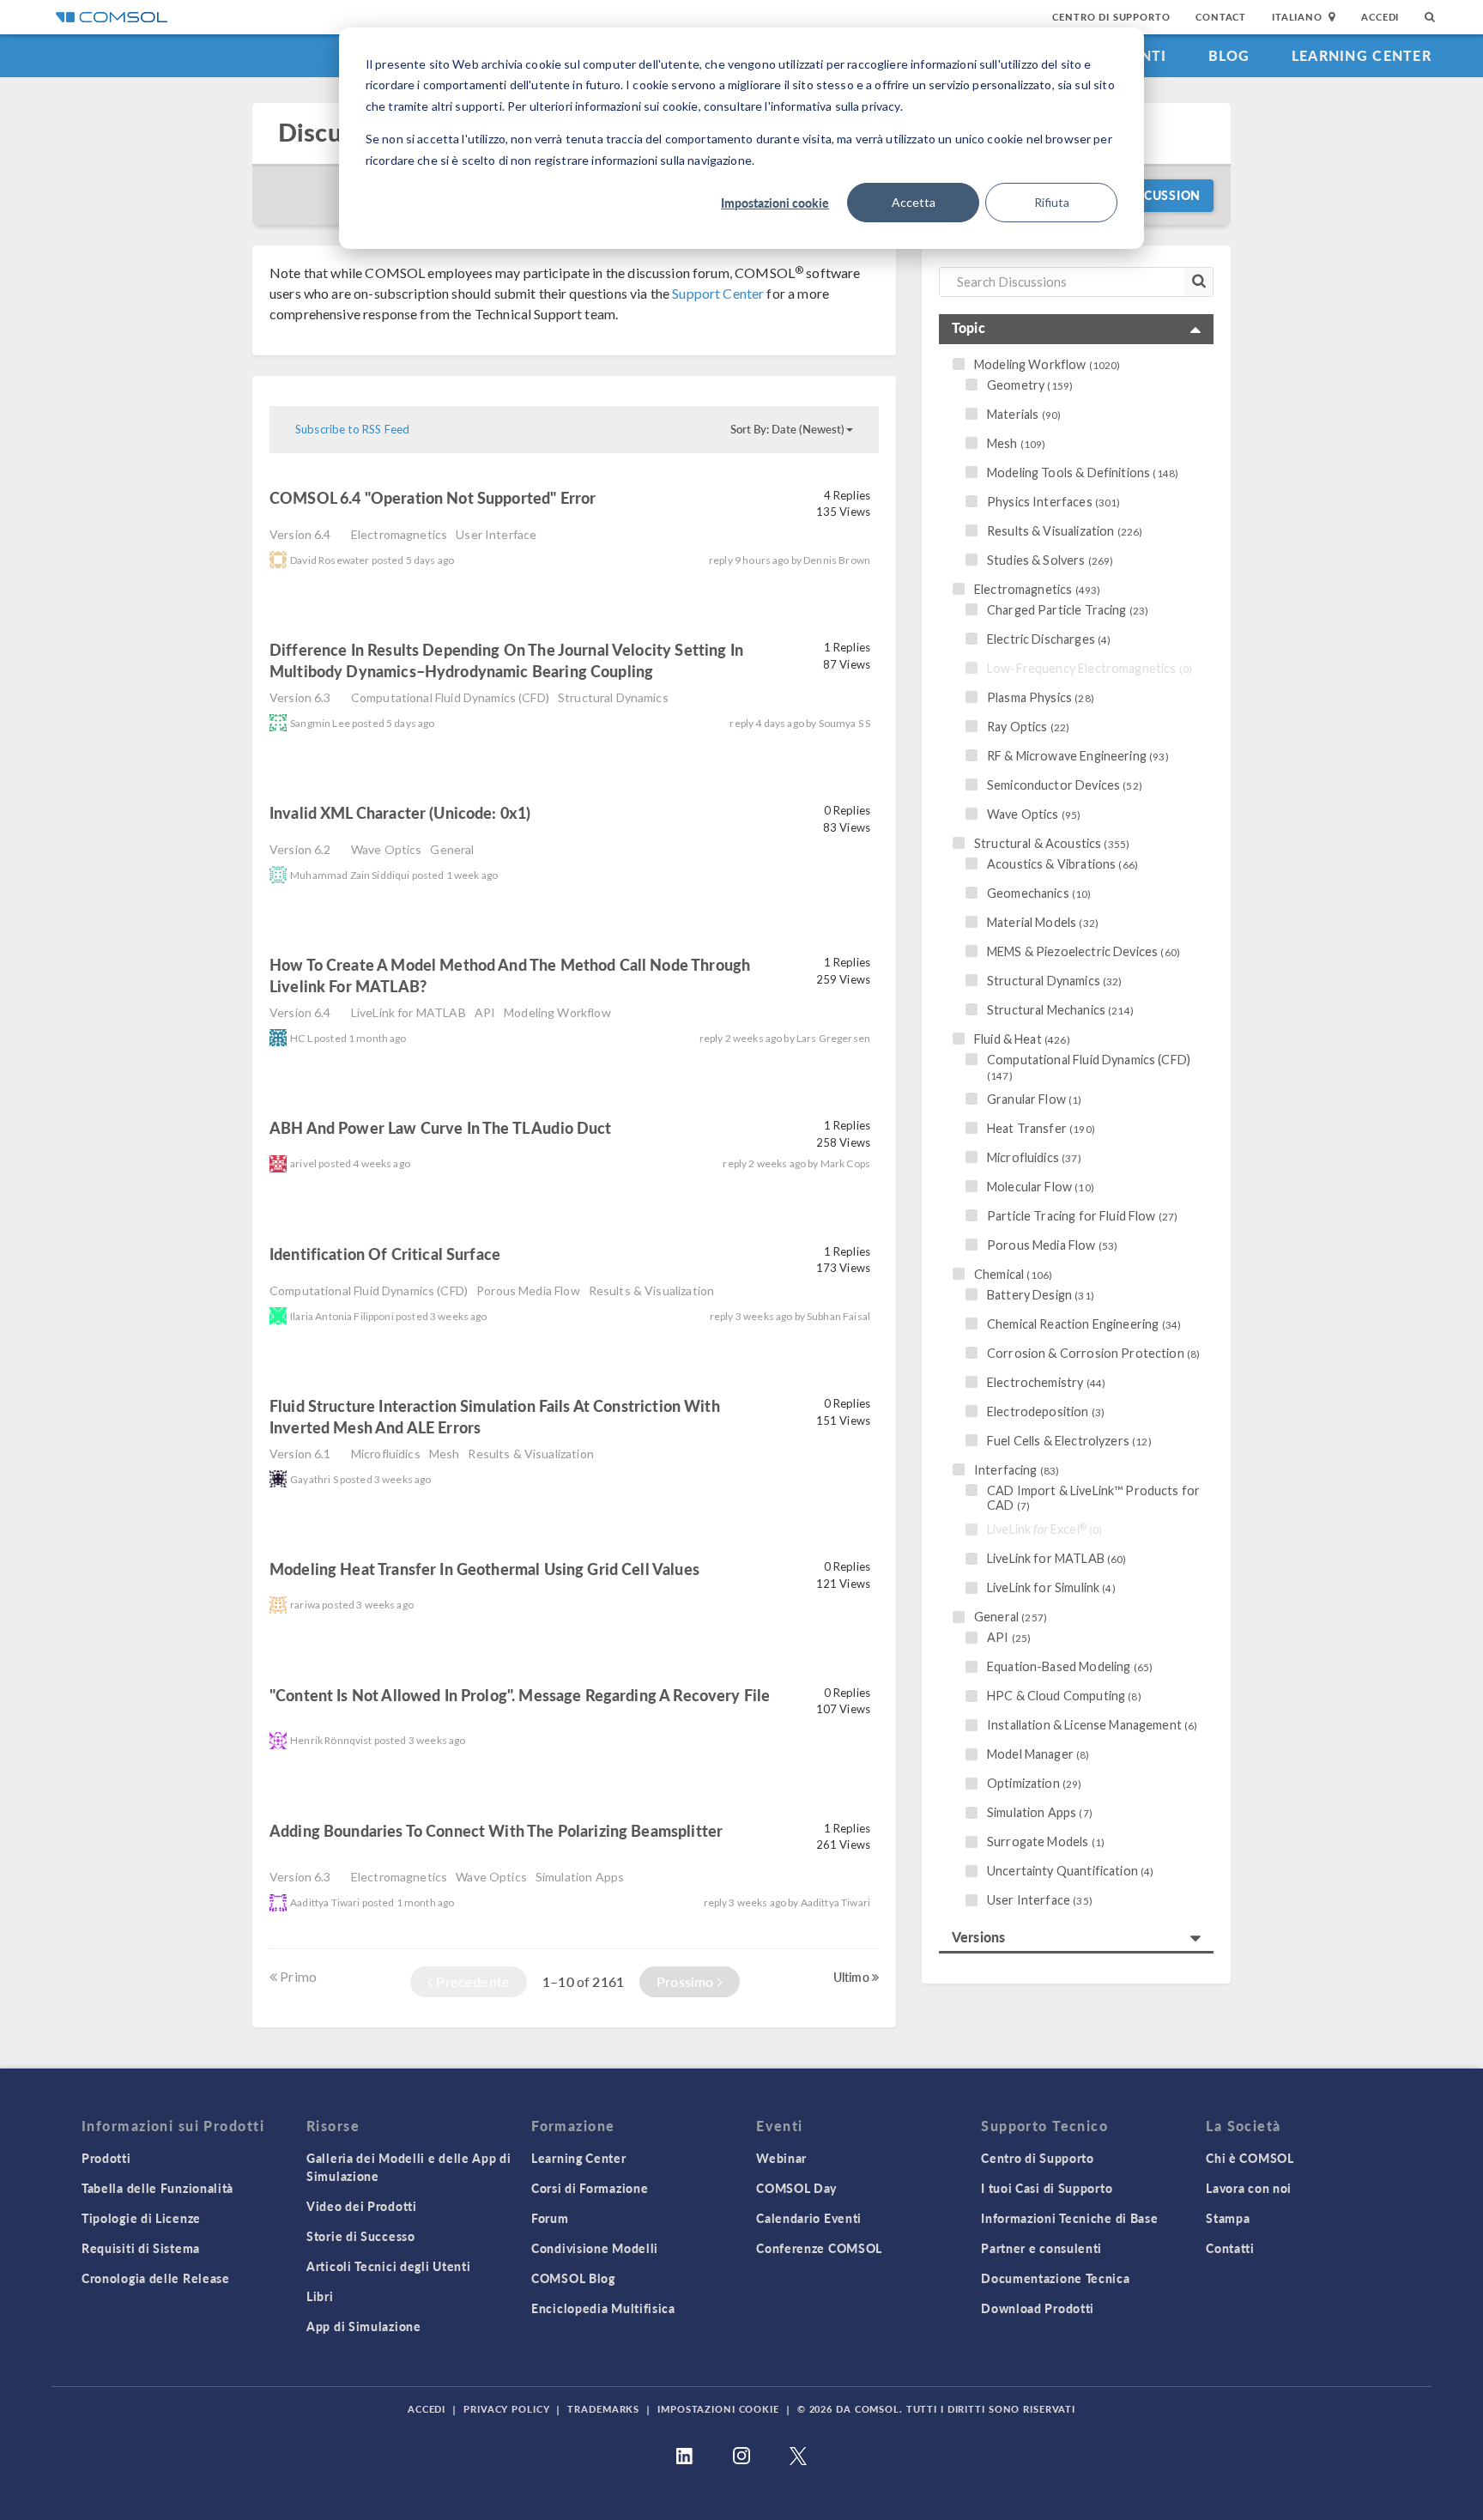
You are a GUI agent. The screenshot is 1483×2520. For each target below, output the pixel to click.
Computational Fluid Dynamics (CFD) (450, 697)
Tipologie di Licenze (141, 2218)
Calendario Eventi (809, 2218)
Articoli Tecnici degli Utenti (388, 2266)
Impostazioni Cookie (718, 2409)
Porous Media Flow (528, 1290)
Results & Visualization (651, 1290)
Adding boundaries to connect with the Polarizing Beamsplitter (496, 1830)
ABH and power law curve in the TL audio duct (441, 1127)
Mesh (445, 1454)
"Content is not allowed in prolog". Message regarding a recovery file (520, 1695)
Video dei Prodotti (362, 2206)
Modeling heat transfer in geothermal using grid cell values (484, 1569)
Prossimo (687, 1981)
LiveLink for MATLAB (409, 1012)
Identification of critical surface (387, 1254)
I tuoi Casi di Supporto (1047, 2188)
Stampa (1228, 2218)
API (485, 1012)
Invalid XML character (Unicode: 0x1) (400, 812)
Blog (1229, 55)
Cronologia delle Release (156, 2278)
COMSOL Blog (573, 2278)
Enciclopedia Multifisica (603, 2308)
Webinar (781, 2158)
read (626, 500)
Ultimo (853, 1977)
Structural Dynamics (613, 697)
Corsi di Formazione (590, 2188)
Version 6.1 (300, 1454)
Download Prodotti (1038, 2308)
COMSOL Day (796, 2188)
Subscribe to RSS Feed (352, 429)
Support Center (718, 293)
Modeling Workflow (557, 1012)
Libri (320, 2296)
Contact (1221, 17)
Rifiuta (1052, 202)
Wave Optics (387, 849)
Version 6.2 (300, 849)
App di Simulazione (364, 2326)
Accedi (1380, 17)
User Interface (496, 534)
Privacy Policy (506, 2409)
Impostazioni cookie (775, 203)
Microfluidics (386, 1454)
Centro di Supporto (1111, 17)
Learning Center (1362, 55)
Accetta (914, 202)
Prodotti (106, 2158)
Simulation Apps (580, 1877)
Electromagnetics (399, 534)
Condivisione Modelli (595, 2248)
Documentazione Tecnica (1055, 2278)
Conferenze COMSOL (819, 2248)
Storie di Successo (361, 2236)
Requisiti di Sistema (141, 2248)
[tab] (1076, 329)
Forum (550, 2218)
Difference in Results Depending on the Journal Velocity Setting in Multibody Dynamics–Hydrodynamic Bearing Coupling (506, 660)
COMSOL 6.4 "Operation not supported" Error (433, 497)
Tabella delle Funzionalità (157, 2188)
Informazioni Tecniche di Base (1069, 2218)
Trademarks (603, 2409)
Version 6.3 (300, 697)
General (452, 849)
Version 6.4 (300, 534)
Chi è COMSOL (1250, 2158)
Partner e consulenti (1041, 2248)
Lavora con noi (1249, 2188)
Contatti (1230, 2248)
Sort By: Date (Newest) (787, 429)
